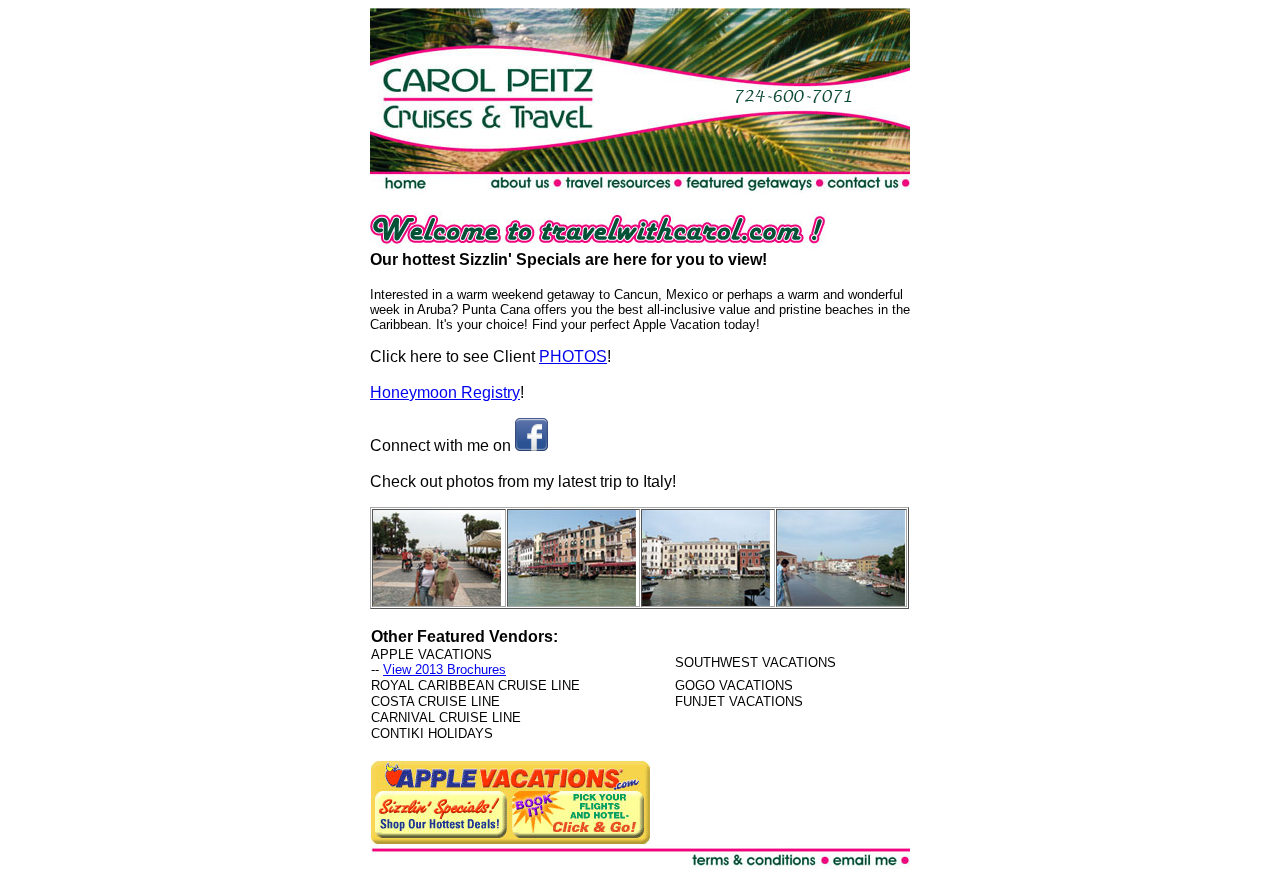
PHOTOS (573, 356)
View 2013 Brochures (444, 669)
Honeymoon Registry (445, 392)
